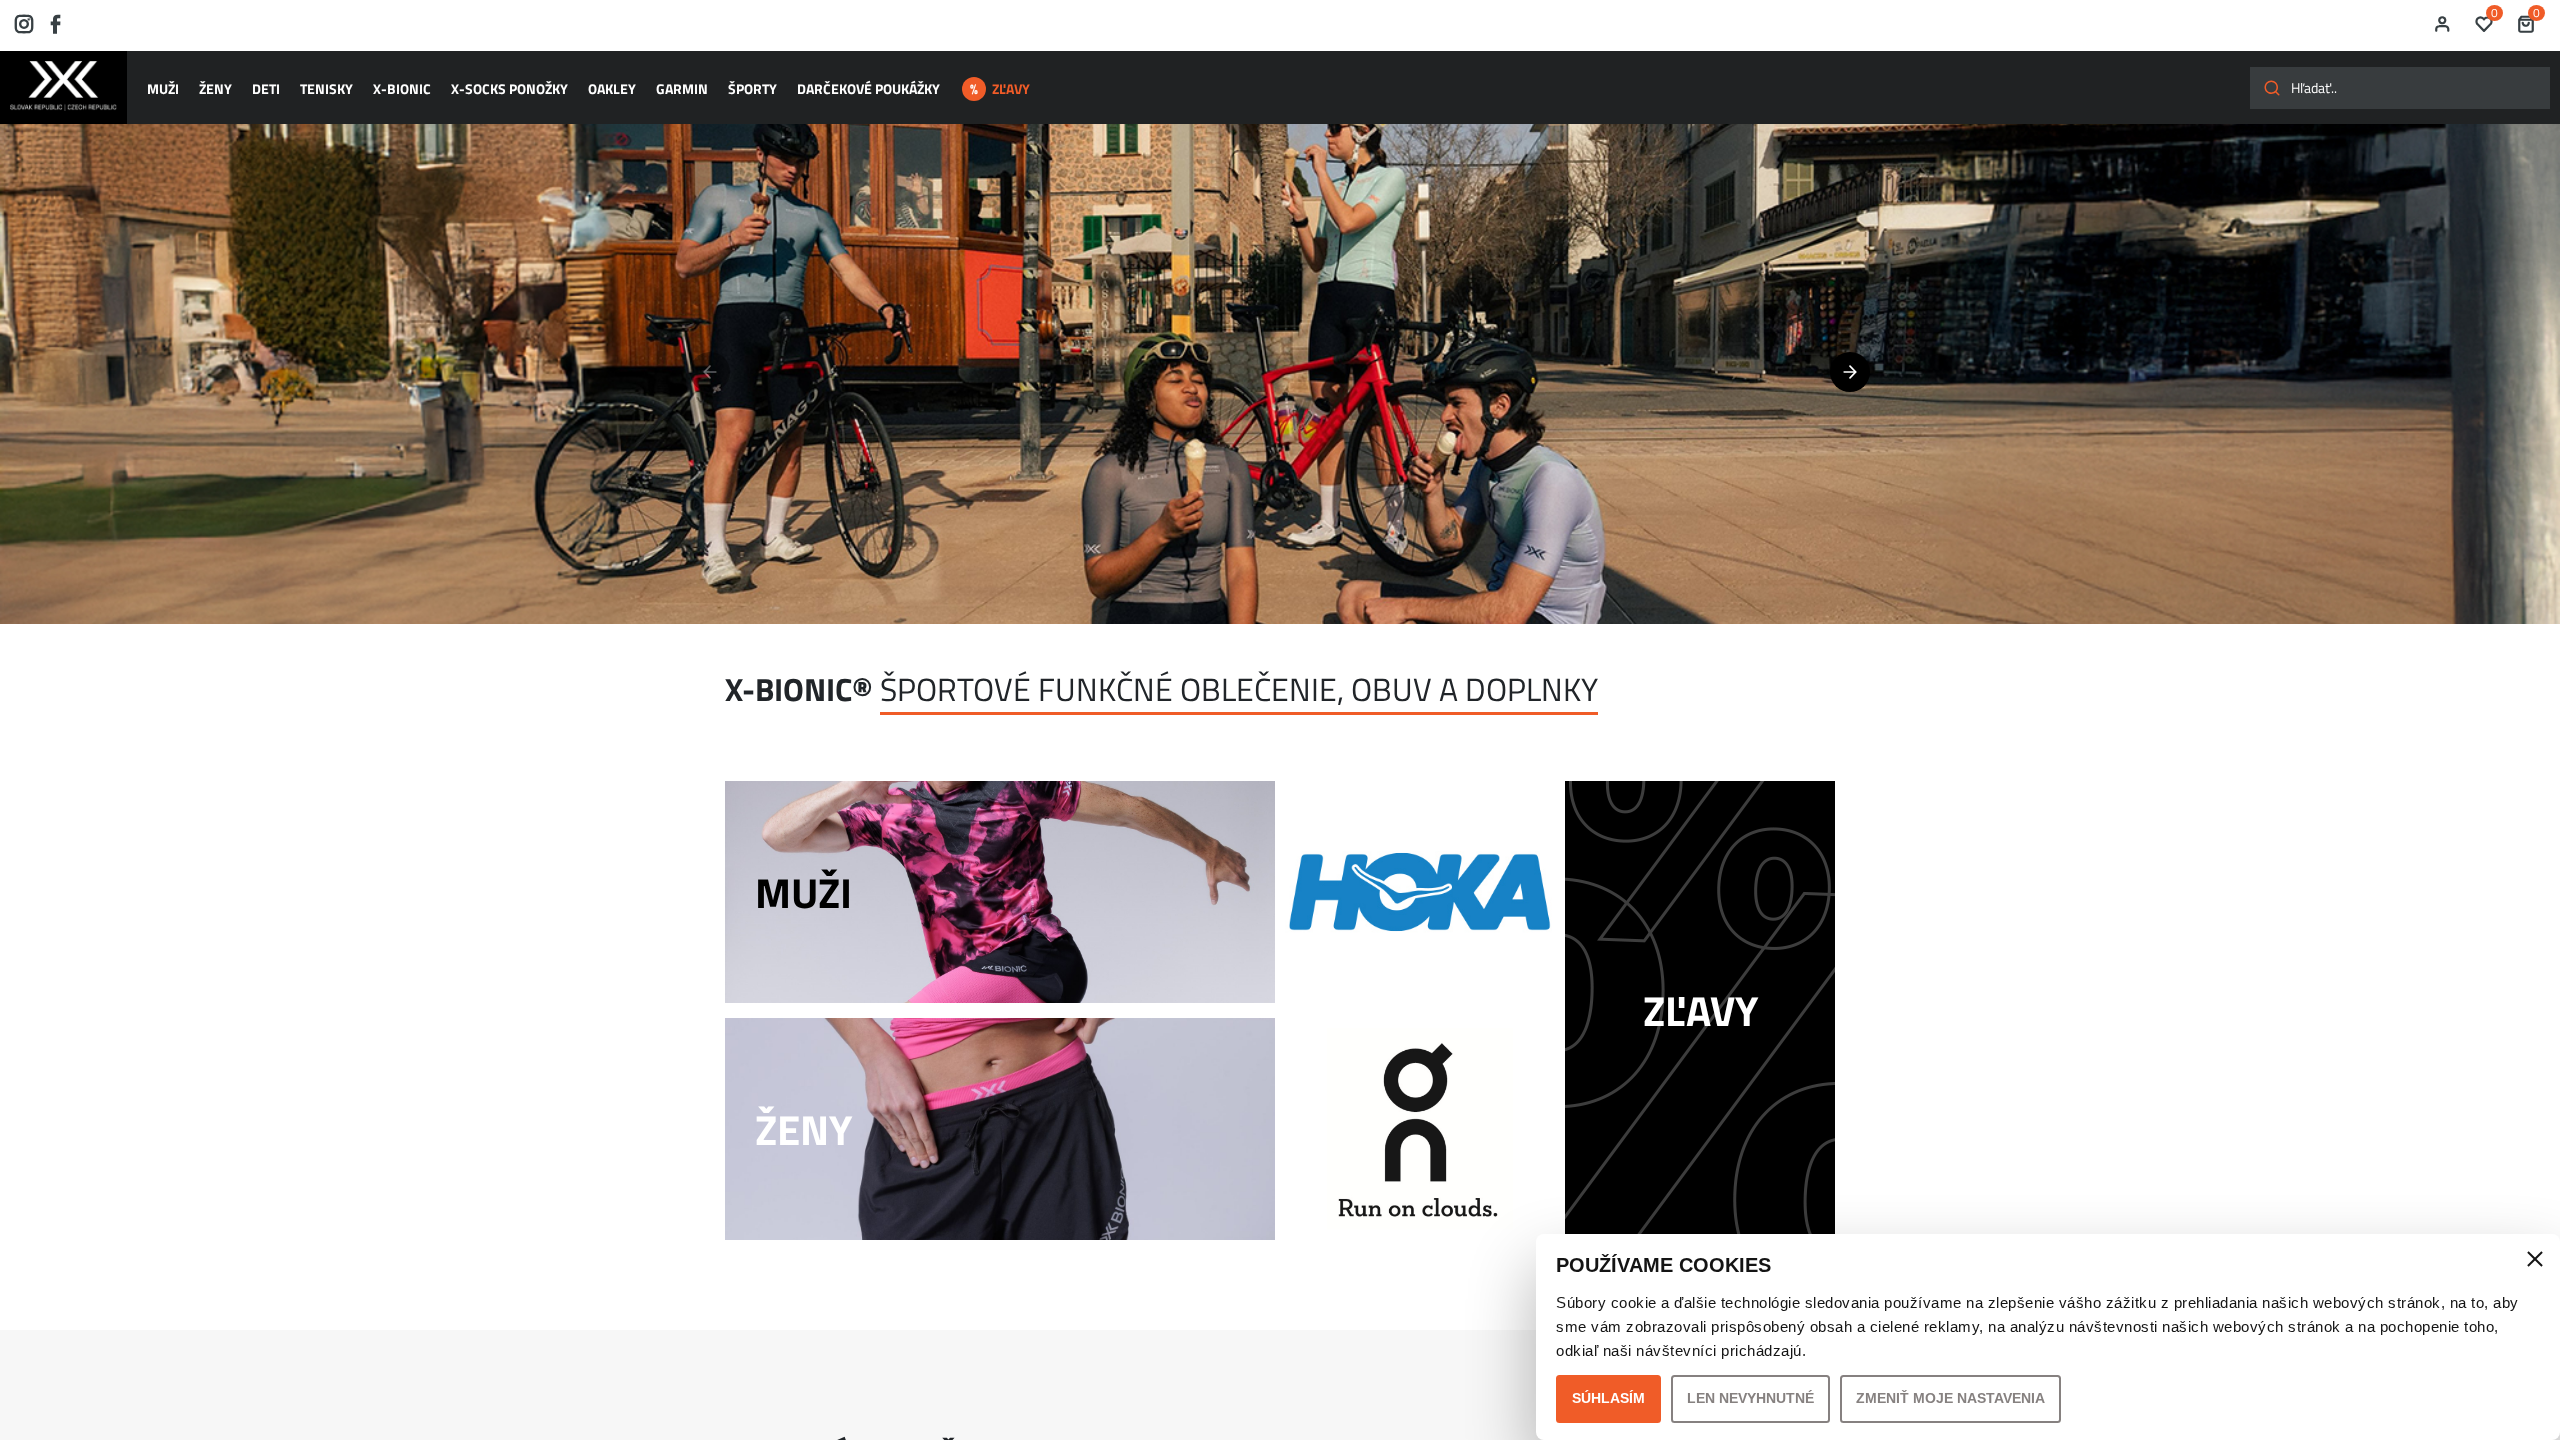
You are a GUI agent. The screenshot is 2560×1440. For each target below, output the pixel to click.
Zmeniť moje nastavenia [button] (1950, 1398)
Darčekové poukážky (868, 88)
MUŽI (163, 88)
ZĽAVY (1011, 88)
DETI (266, 88)
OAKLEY (612, 88)
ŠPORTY (752, 88)
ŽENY (215, 88)
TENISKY (326, 88)
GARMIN (682, 88)
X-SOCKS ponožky (509, 88)
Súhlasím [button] (1608, 1398)
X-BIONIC (402, 88)
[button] (1850, 372)
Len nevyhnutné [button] (1750, 1398)
